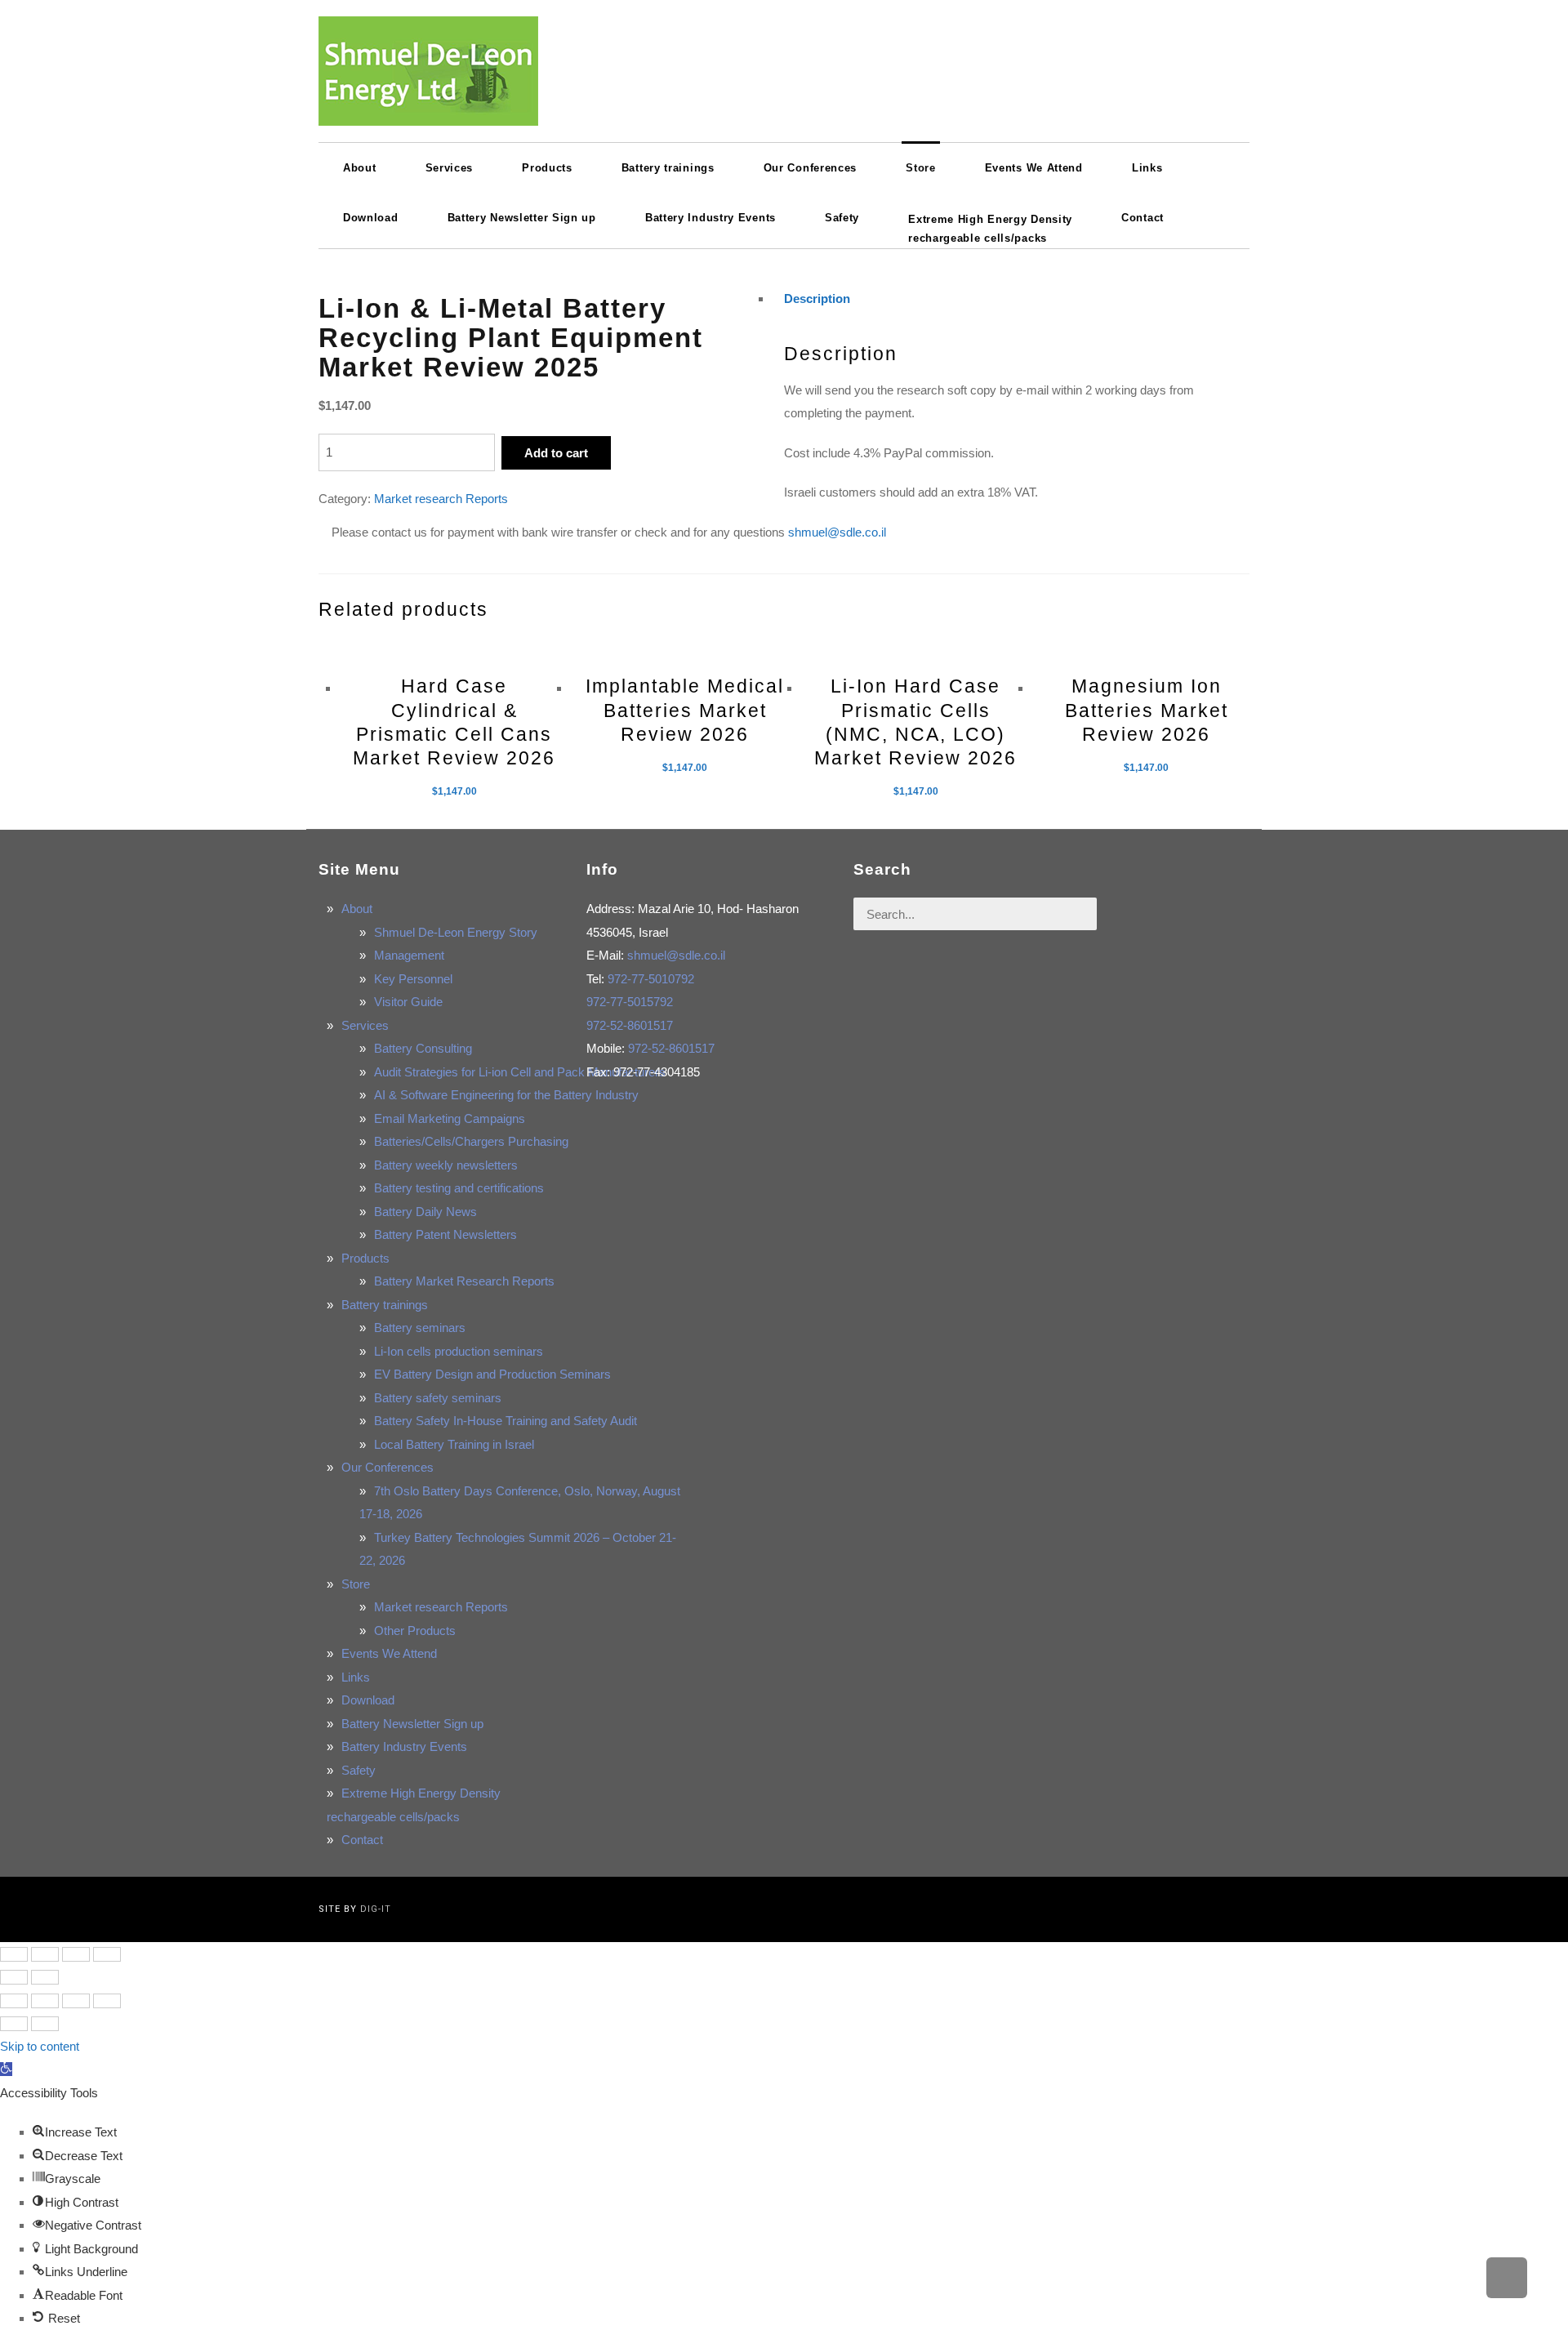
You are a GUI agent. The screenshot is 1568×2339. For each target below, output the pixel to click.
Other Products (415, 1631)
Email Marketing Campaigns (450, 1118)
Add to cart (556, 453)
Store (356, 1584)
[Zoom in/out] (107, 1954)
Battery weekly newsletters (446, 1165)
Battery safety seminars (438, 1398)
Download (368, 1700)
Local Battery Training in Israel (454, 1444)
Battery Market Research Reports (464, 1281)
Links (356, 1677)
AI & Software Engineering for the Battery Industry (506, 1095)
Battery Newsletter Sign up (412, 1724)
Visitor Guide (408, 1002)
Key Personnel (413, 979)
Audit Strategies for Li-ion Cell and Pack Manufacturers (520, 1072)
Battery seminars (420, 1328)
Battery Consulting (423, 1048)
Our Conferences (388, 1467)
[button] (6, 2069)
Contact (362, 1840)
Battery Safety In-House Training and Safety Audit (506, 1421)
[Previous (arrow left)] (14, 1977)
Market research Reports (441, 499)
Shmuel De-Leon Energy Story (456, 932)
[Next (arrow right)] (45, 1977)
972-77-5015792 (630, 1002)
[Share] (45, 1954)
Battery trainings (385, 1305)
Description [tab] (817, 299)
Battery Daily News (425, 1212)
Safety (359, 1770)
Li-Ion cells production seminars (459, 1351)
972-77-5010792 (651, 979)
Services (365, 1025)
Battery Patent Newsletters (445, 1234)
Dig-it (376, 1909)
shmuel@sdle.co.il (837, 532)
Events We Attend (389, 1653)
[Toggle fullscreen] (76, 1954)
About (357, 909)
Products (365, 1258)
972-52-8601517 (630, 1025)
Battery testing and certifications (459, 1188)
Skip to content (40, 2046)
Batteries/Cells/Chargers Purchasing (471, 1141)
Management (409, 955)
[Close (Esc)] (14, 1954)
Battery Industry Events (404, 1746)
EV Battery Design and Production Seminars (492, 1374)
